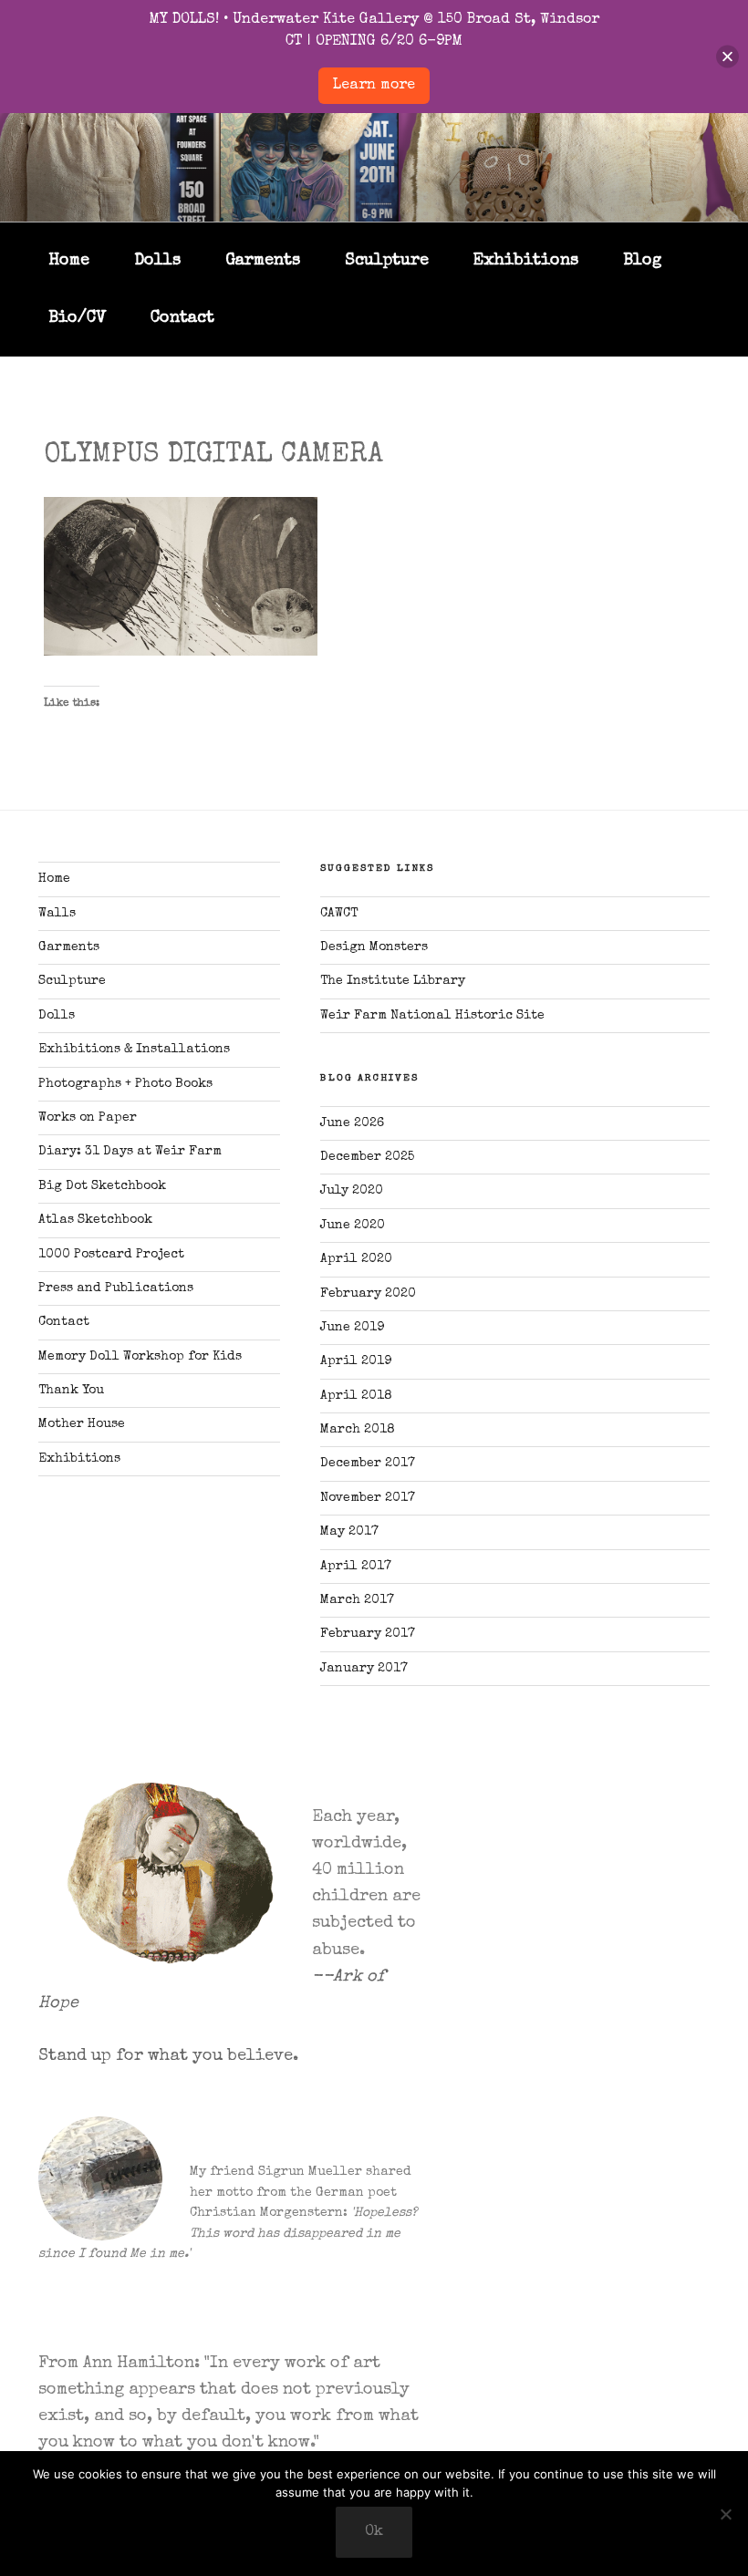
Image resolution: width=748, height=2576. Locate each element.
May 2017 (349, 1532)
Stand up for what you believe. (168, 2056)
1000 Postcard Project (111, 1255)
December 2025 (367, 1157)
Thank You (71, 1391)
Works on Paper (88, 1118)
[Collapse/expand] (727, 57)
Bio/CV (77, 318)
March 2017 (357, 1600)
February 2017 (368, 1634)
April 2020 (356, 1259)
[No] (725, 2514)
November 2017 (368, 1498)
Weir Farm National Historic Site (432, 1016)
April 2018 (356, 1396)
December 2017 (368, 1464)
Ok (374, 2532)
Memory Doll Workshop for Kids (140, 1357)
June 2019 (352, 1328)
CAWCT (339, 914)
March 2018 (358, 1430)
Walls (57, 914)
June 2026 (352, 1123)
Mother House (82, 1424)
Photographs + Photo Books (125, 1084)
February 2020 (368, 1294)
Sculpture (387, 261)
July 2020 (352, 1191)
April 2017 (356, 1567)
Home (69, 261)
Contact (182, 318)
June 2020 (353, 1226)
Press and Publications (116, 1288)
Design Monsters (374, 947)
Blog (642, 261)
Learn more (374, 86)
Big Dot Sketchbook (102, 1186)
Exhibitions (526, 261)
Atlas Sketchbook (95, 1220)
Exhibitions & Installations (134, 1050)
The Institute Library (393, 981)
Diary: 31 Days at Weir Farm (130, 1152)
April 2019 (356, 1361)
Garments (263, 261)
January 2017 (364, 1669)
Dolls (157, 261)
